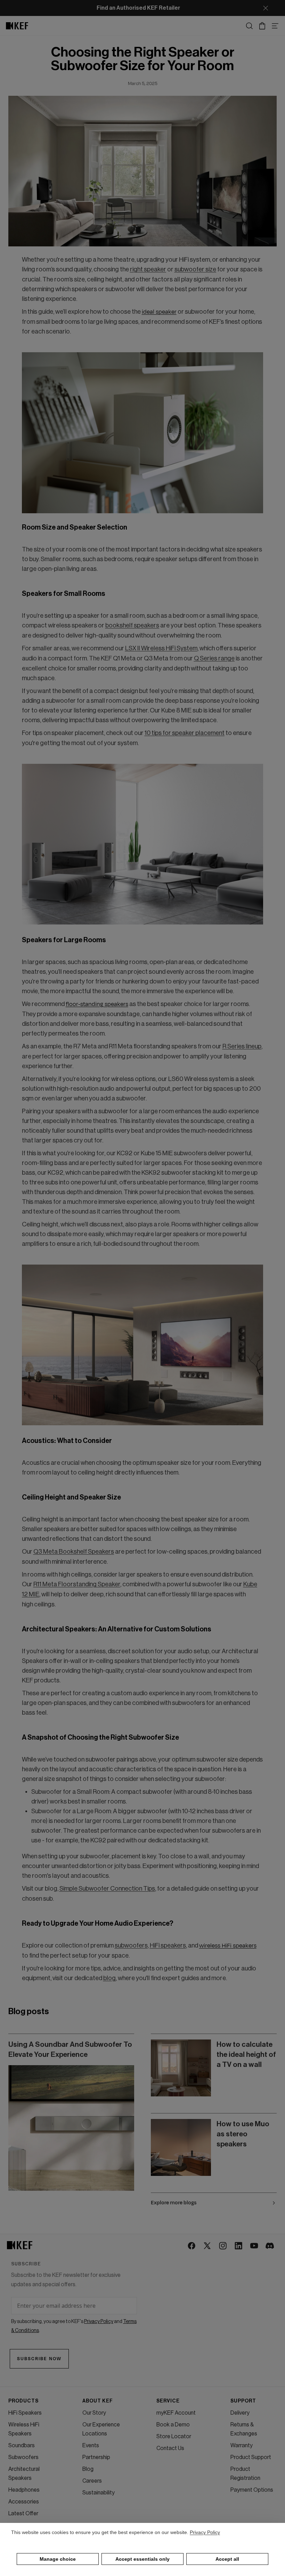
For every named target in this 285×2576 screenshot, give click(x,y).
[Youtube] (255, 2246)
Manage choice (58, 2559)
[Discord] (270, 2246)
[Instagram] (223, 2246)
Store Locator (174, 2436)
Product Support (251, 2457)
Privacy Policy (205, 2532)
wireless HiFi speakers (228, 1946)
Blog (88, 2469)
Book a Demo (173, 2425)
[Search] (249, 26)
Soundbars (22, 2446)
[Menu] (275, 26)
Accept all (227, 2559)
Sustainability (99, 2493)
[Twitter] (208, 2246)
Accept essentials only (142, 2559)
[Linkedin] (239, 2246)
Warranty (242, 2446)
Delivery (240, 2413)
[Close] (266, 8)
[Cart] (262, 26)
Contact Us (170, 2448)
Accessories (24, 2502)
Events (91, 2446)
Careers (92, 2481)
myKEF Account (176, 2413)
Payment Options (252, 2490)
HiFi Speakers (25, 2413)
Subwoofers (23, 2457)
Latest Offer (23, 2514)
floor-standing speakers (97, 1004)
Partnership (96, 2457)
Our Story (94, 2413)
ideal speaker (159, 312)
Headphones (24, 2490)
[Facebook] (192, 2246)
